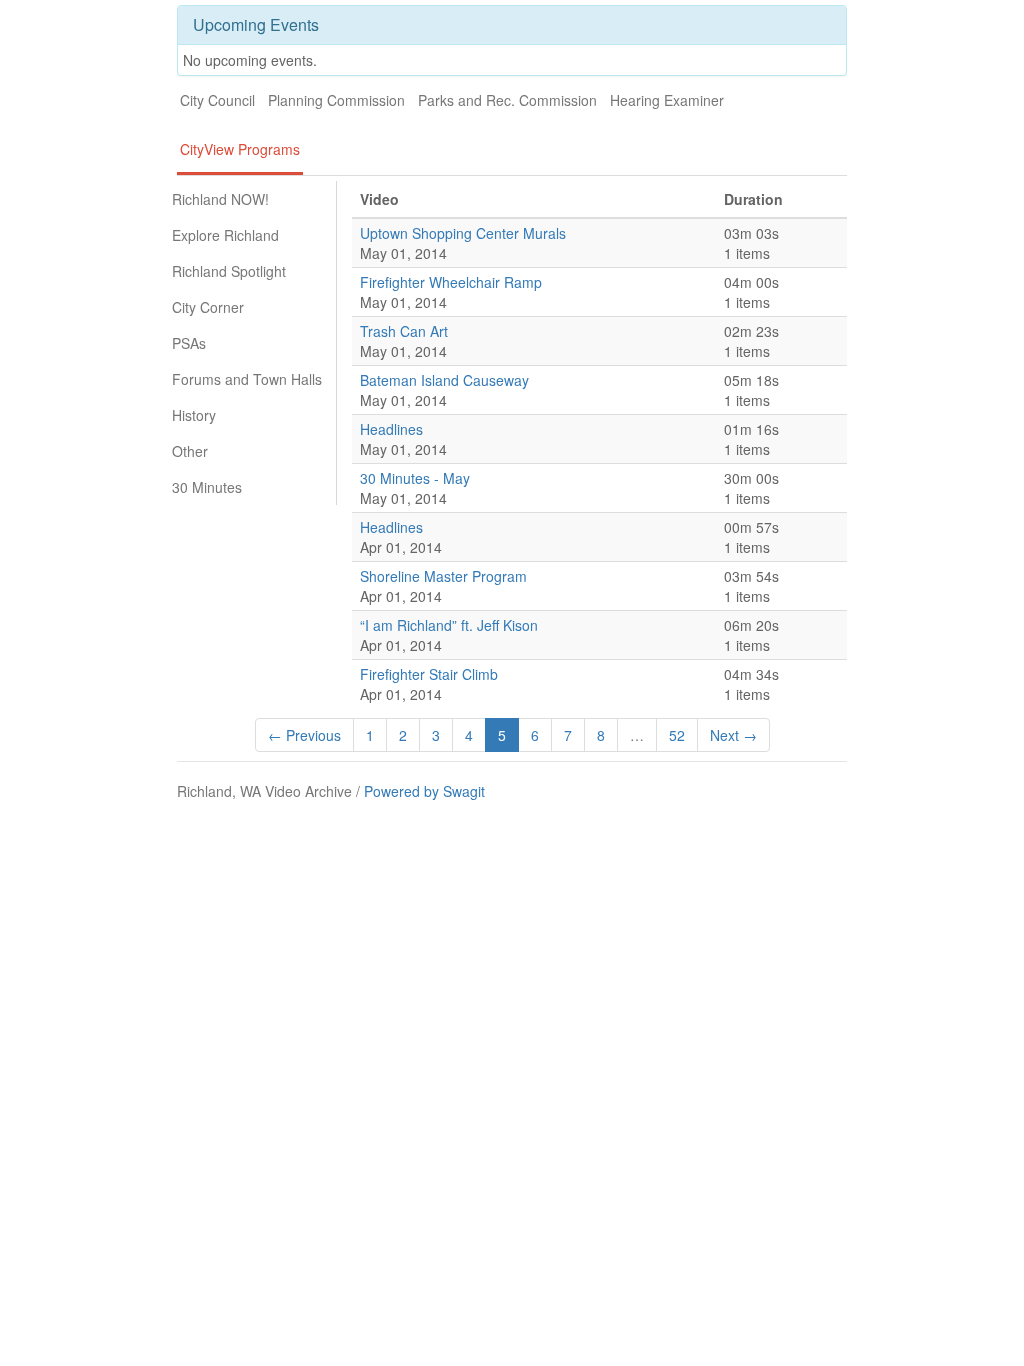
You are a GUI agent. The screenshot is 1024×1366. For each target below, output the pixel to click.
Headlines (391, 429)
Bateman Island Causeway (444, 380)
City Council (217, 100)
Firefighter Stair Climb (429, 674)
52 (677, 735)
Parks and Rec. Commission (507, 100)
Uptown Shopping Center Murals (463, 233)
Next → (733, 735)
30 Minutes (207, 487)
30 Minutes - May (415, 478)
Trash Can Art (404, 331)
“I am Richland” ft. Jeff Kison (449, 625)
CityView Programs (240, 149)
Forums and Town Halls (247, 379)
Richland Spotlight (229, 271)
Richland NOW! (220, 199)
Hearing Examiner (667, 100)
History (194, 415)
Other (190, 451)
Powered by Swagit (424, 791)
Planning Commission (336, 100)
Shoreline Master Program (443, 576)
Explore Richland (225, 235)
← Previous (304, 735)
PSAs (189, 343)
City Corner (208, 307)
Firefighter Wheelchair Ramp (451, 282)
